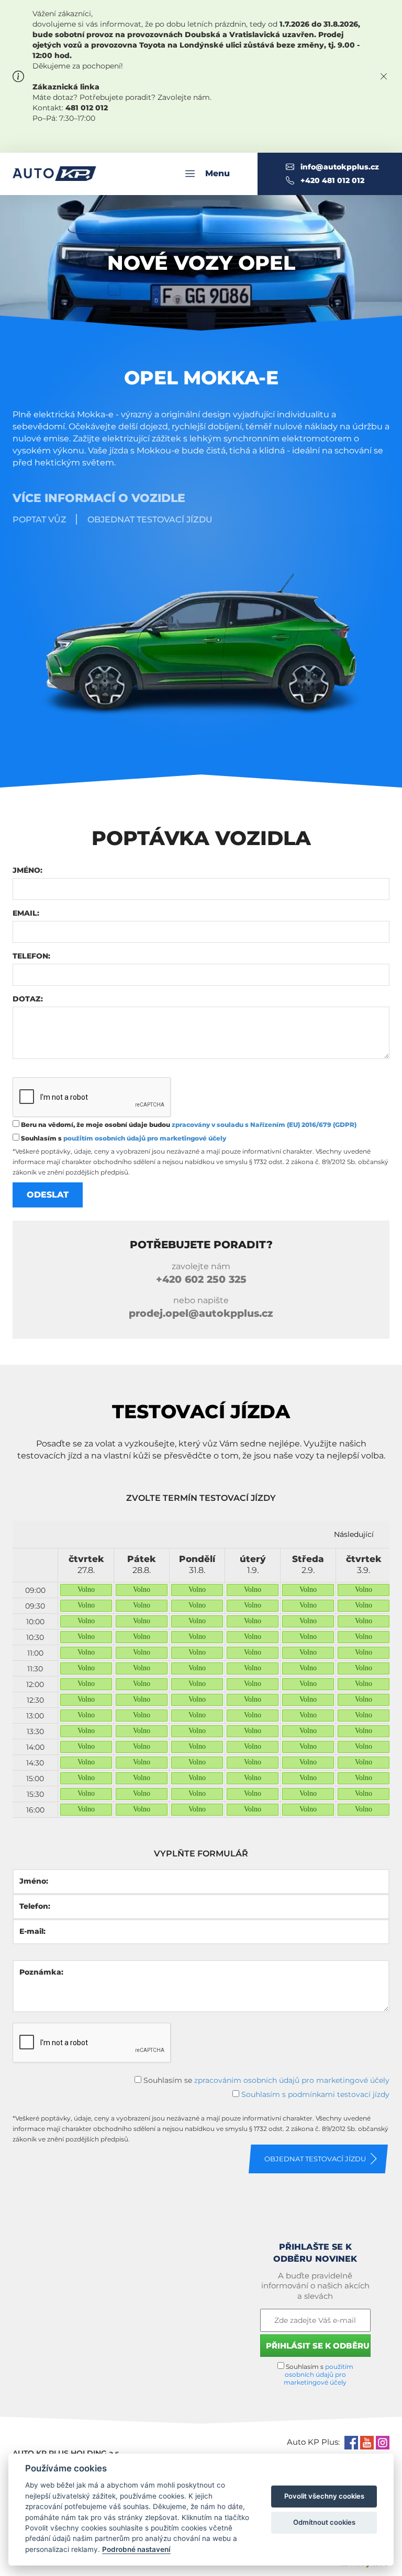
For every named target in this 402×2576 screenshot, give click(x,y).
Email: (26, 913)
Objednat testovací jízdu (150, 520)
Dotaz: (28, 999)
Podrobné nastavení (136, 2549)
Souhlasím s (123, 1138)
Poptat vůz (40, 520)
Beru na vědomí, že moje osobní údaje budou (188, 1125)
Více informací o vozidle (99, 498)
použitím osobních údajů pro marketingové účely (145, 1138)
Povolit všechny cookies (324, 2496)
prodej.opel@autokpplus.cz (201, 1313)
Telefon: (31, 956)
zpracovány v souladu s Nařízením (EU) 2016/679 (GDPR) (264, 1125)
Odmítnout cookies (324, 2522)
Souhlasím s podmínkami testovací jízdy (315, 2094)
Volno (86, 1589)
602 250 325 (201, 1279)
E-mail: (32, 1931)
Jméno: (27, 870)
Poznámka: (41, 1972)
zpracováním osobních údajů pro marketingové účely (292, 2080)
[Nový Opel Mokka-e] (201, 631)
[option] (86, 1683)
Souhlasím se (265, 2080)
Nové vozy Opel (201, 263)
